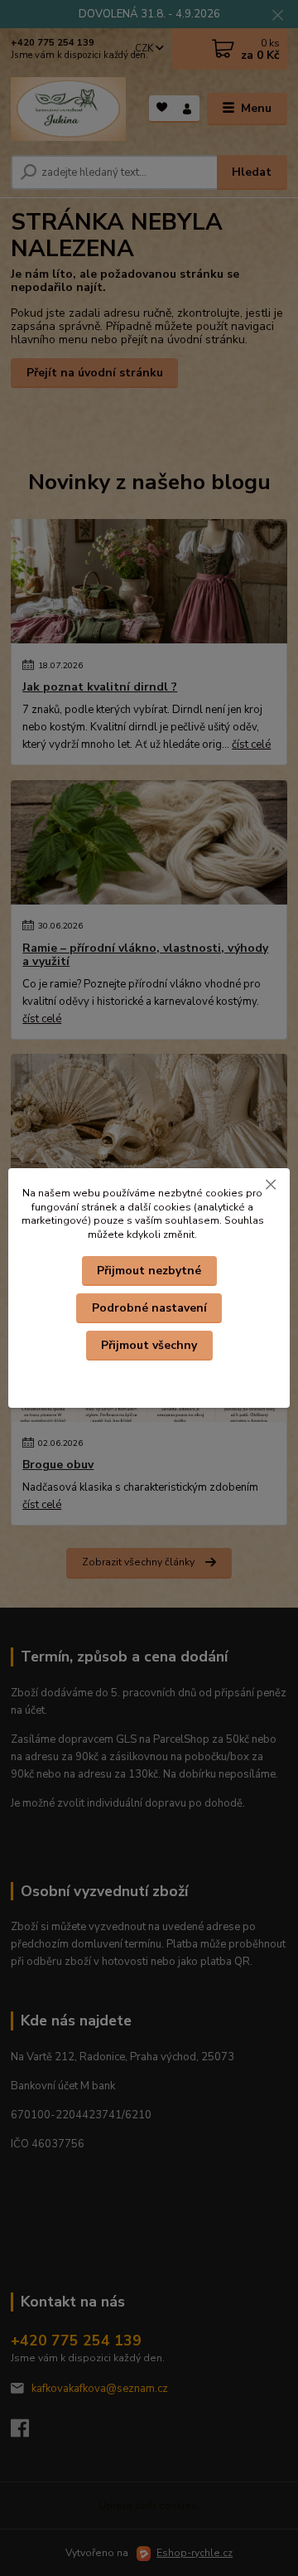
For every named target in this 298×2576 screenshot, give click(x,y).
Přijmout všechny (149, 1345)
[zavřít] (271, 1185)
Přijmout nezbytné (149, 1271)
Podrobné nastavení (149, 1308)
